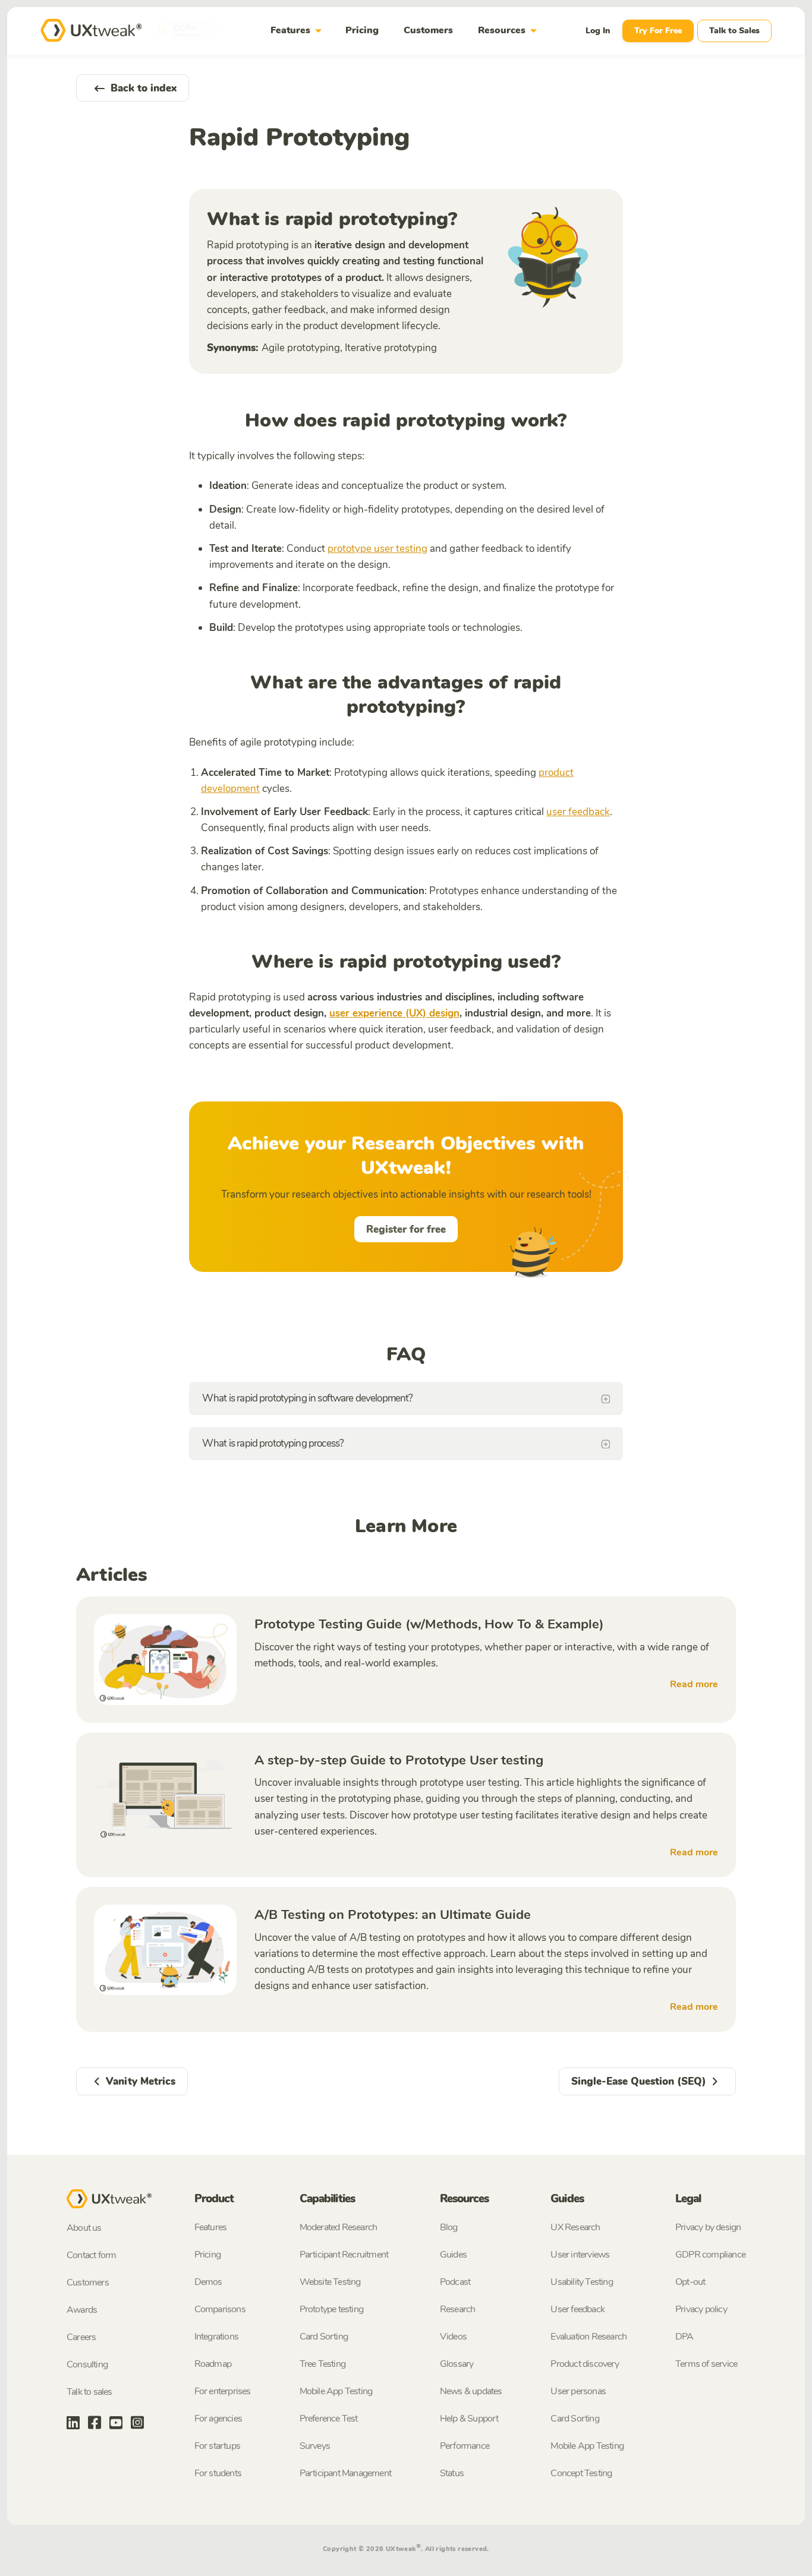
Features (298, 31)
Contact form (91, 2255)
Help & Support (469, 2419)
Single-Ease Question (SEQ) (639, 2081)
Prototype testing (331, 2309)
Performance (465, 2446)
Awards (82, 2310)
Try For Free (658, 31)
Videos (453, 2337)
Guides (453, 2255)
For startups (217, 2446)
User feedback (577, 2309)
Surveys (315, 2446)
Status (452, 2473)
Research (458, 2309)
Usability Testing (581, 2282)
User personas (578, 2391)
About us (84, 2228)
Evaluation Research (588, 2337)
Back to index (144, 88)
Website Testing (330, 2282)
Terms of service (706, 2364)
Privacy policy (701, 2309)
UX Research (575, 2227)
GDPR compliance (710, 2255)
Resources (510, 31)
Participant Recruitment (344, 2255)
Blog (449, 2227)
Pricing (362, 30)
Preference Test (329, 2419)
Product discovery (584, 2364)
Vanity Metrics (141, 2081)
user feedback (578, 812)
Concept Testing (581, 2473)
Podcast (455, 2282)
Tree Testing (322, 2364)
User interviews (580, 2255)
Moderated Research (339, 2227)
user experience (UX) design (394, 1013)
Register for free (406, 1229)
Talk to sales (89, 2392)
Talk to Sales (734, 31)
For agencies (218, 2419)
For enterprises (223, 2391)
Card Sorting (324, 2337)
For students (218, 2473)
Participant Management (345, 2473)
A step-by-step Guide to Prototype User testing (399, 1760)
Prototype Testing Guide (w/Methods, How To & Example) (429, 1624)
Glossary (457, 2364)
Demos (208, 2282)
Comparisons (220, 2309)
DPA (684, 2337)
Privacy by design (708, 2227)
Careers (81, 2337)
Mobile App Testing (336, 2391)
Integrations (216, 2337)
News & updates (471, 2391)
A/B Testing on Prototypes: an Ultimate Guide (393, 1915)
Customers (428, 30)
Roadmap (213, 2364)
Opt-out (690, 2282)
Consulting (87, 2365)
